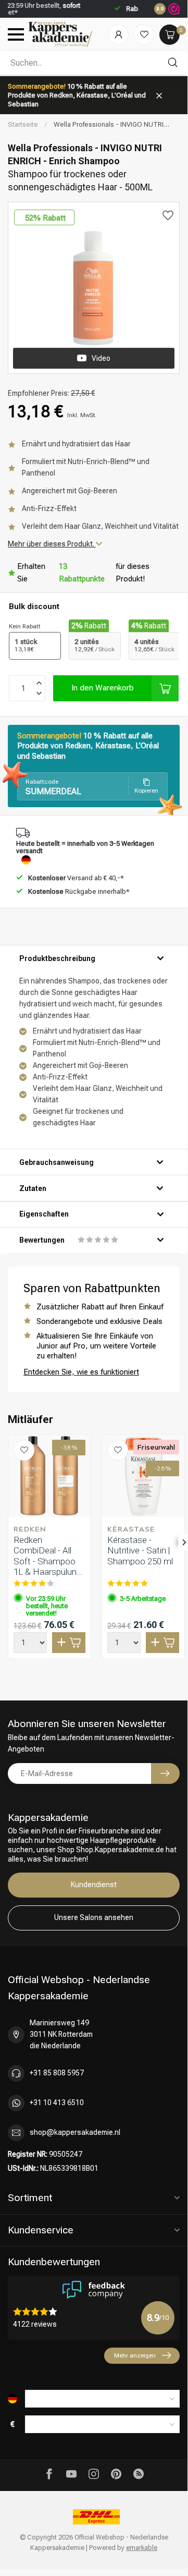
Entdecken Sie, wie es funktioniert (81, 1372)
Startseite (23, 124)
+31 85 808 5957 (57, 2073)
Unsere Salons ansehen (94, 1917)
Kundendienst (94, 1885)
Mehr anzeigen (135, 2355)
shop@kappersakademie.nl (75, 2132)
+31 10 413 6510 (57, 2103)
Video (101, 358)
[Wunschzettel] (144, 35)
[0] (170, 35)
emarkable (142, 2548)
